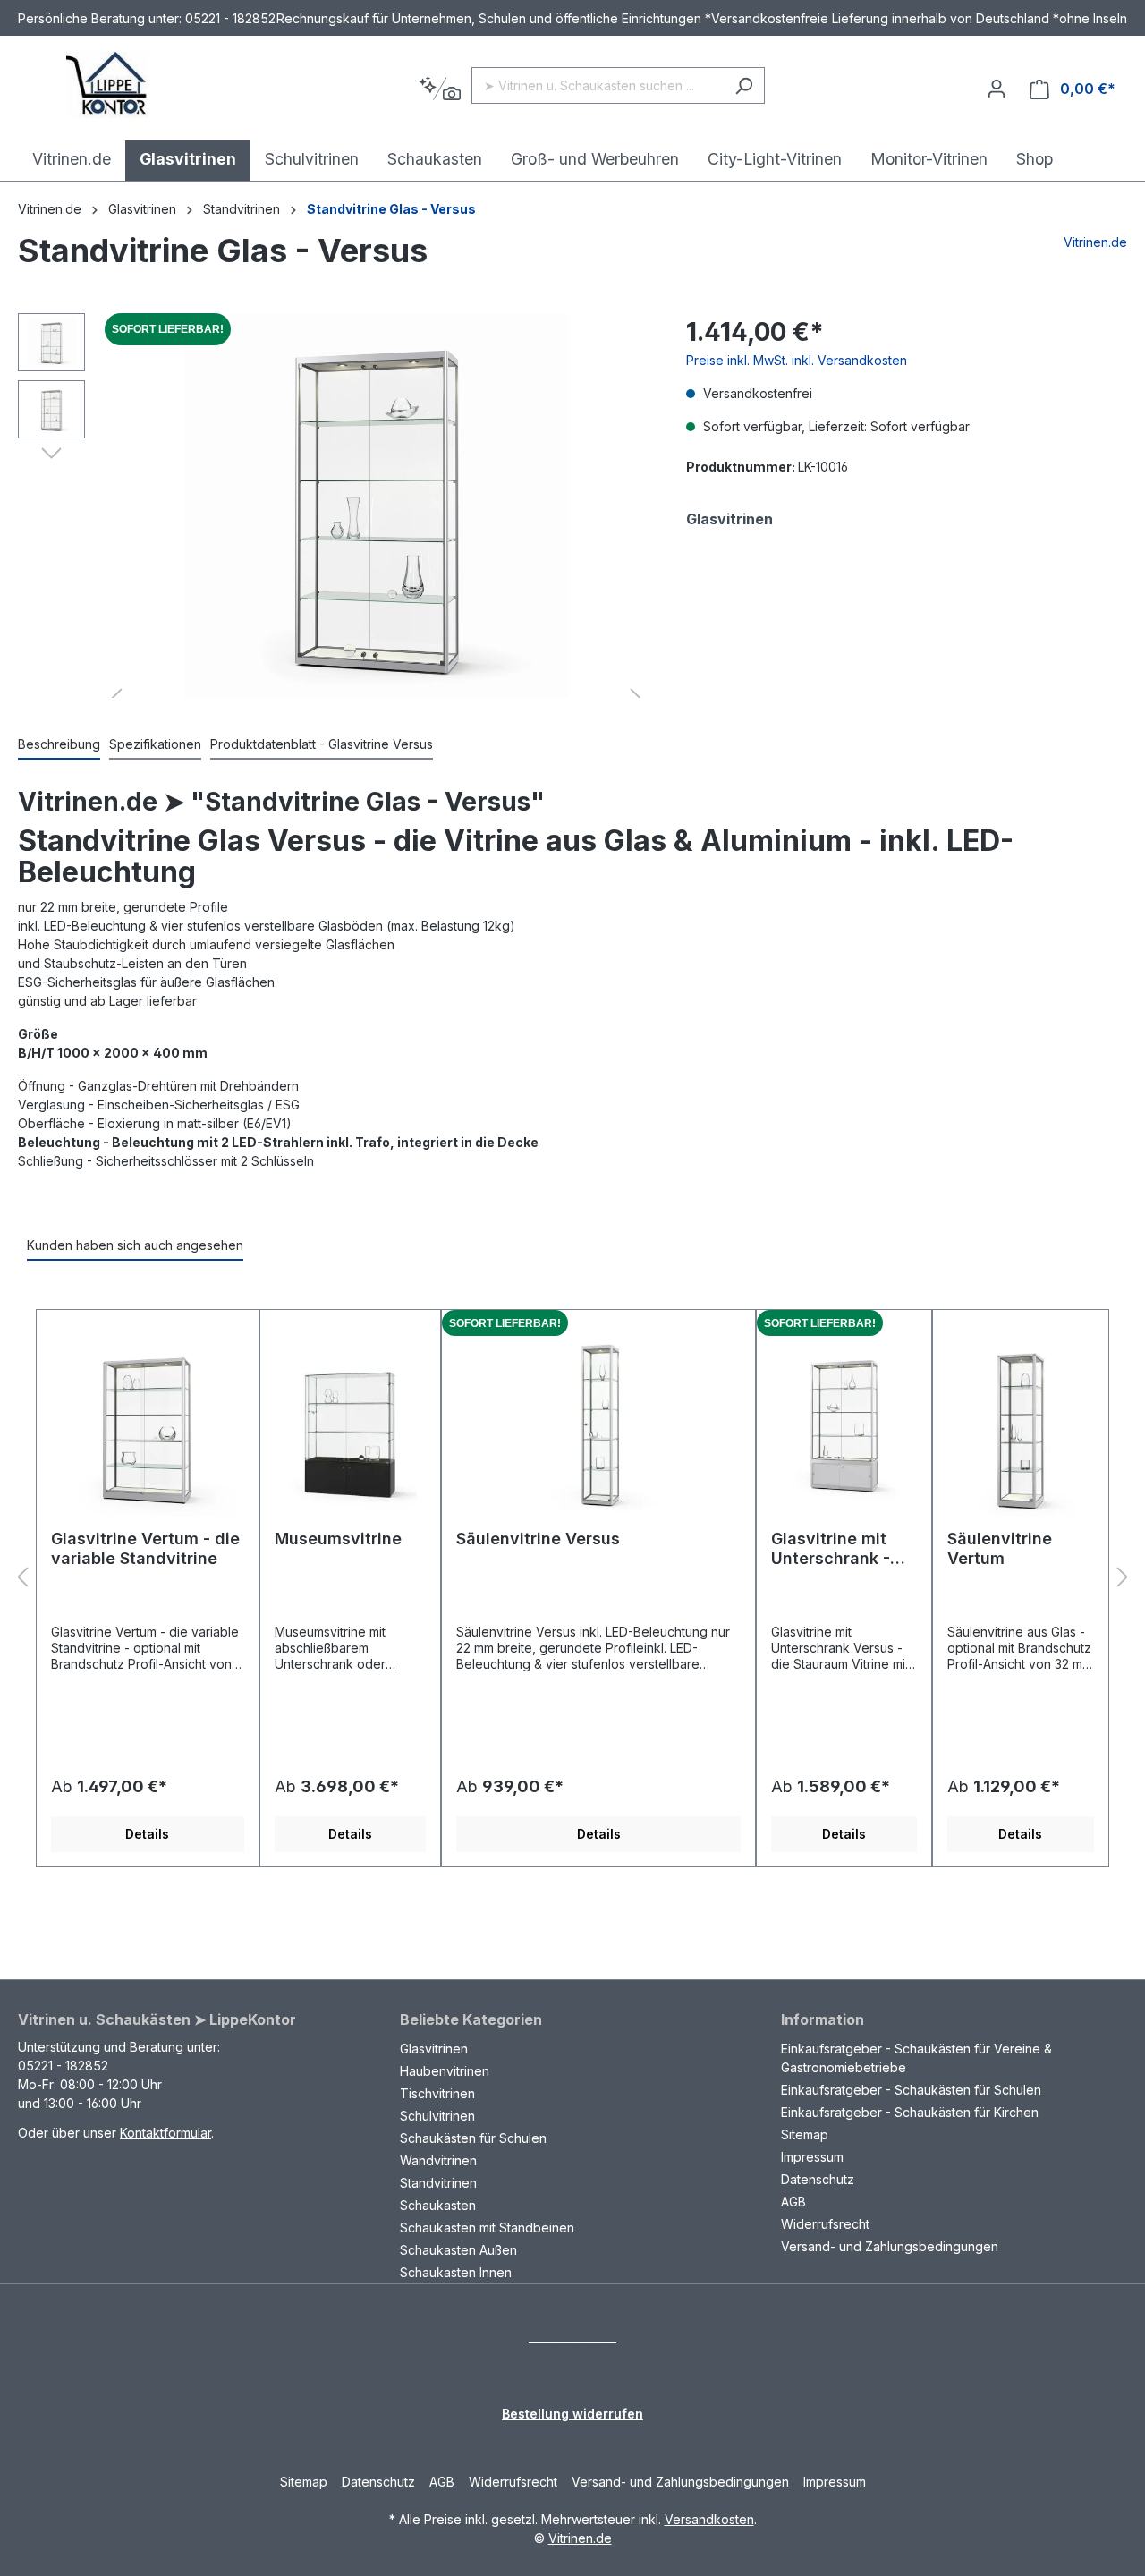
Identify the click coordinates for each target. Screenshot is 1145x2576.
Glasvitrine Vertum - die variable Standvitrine (145, 1548)
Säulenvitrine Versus (538, 1539)
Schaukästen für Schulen (473, 2138)
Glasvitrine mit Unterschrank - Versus (831, 1549)
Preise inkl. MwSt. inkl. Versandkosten (797, 360)
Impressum (812, 2157)
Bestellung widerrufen (572, 2414)
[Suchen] (744, 85)
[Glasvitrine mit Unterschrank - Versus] (844, 1426)
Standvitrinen (438, 2183)
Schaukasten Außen (458, 2250)
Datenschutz (818, 2179)
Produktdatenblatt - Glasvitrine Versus (322, 744)
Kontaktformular (165, 2133)
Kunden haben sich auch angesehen (135, 1245)
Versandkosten (709, 2519)
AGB (793, 2202)
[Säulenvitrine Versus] (598, 1426)
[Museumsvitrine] (350, 1426)
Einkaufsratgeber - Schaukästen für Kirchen (910, 2112)
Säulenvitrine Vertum (1000, 1548)
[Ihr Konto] (997, 89)
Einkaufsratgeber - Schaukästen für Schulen (911, 2090)
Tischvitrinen (437, 2093)
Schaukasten (438, 2205)
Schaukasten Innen (456, 2272)
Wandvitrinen (438, 2160)
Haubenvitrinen (445, 2071)
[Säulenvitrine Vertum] (1021, 1426)
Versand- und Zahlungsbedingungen (890, 2246)
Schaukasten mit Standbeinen (487, 2227)
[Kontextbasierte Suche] (440, 89)
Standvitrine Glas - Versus (391, 209)
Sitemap (805, 2134)
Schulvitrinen (437, 2116)
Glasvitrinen (434, 2049)
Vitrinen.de (50, 209)
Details (147, 1834)
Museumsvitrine (338, 1539)
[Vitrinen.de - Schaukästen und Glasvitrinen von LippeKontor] (107, 85)
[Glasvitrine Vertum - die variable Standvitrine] (148, 1426)
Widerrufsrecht (825, 2224)
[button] (51, 452)
